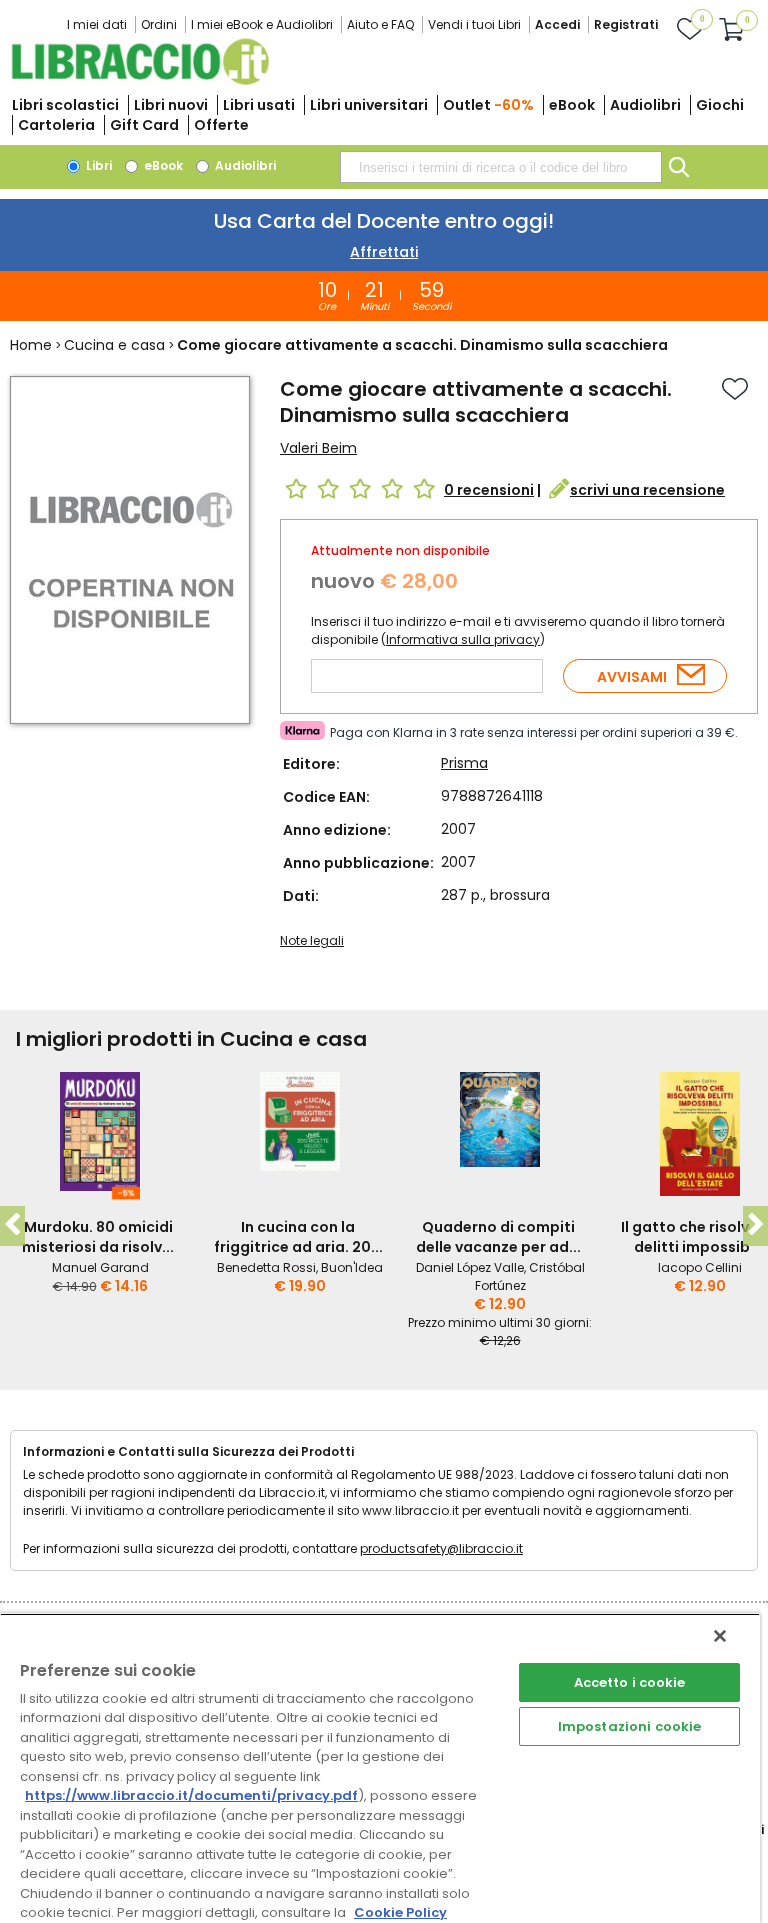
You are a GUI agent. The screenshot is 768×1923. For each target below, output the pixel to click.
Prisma (464, 763)
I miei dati (97, 24)
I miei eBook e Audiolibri (262, 24)
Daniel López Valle (470, 1267)
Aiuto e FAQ (380, 24)
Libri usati (259, 105)
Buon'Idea (352, 1267)
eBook (572, 105)
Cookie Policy (400, 1912)
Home (31, 345)
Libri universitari (369, 105)
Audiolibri (645, 105)
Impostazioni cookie (629, 1726)
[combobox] (501, 167)
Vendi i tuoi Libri (474, 24)
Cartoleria (56, 125)
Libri (97, 165)
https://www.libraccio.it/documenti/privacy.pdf (191, 1795)
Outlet (488, 105)
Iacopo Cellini (700, 1267)
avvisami (632, 677)
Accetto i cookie (630, 1682)
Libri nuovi (171, 105)
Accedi (557, 24)
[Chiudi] (720, 1636)
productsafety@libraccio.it (441, 1548)
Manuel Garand (100, 1267)
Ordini (159, 24)
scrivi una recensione (647, 490)
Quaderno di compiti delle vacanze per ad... (498, 1237)
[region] (380, 1768)
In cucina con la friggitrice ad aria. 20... (298, 1237)
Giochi (720, 105)
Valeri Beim (318, 448)
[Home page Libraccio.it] (140, 80)
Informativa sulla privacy (463, 639)
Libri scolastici (65, 105)
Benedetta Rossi (266, 1267)
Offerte (221, 125)
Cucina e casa (114, 345)
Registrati (626, 24)
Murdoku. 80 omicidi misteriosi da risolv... (98, 1237)
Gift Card (144, 125)
